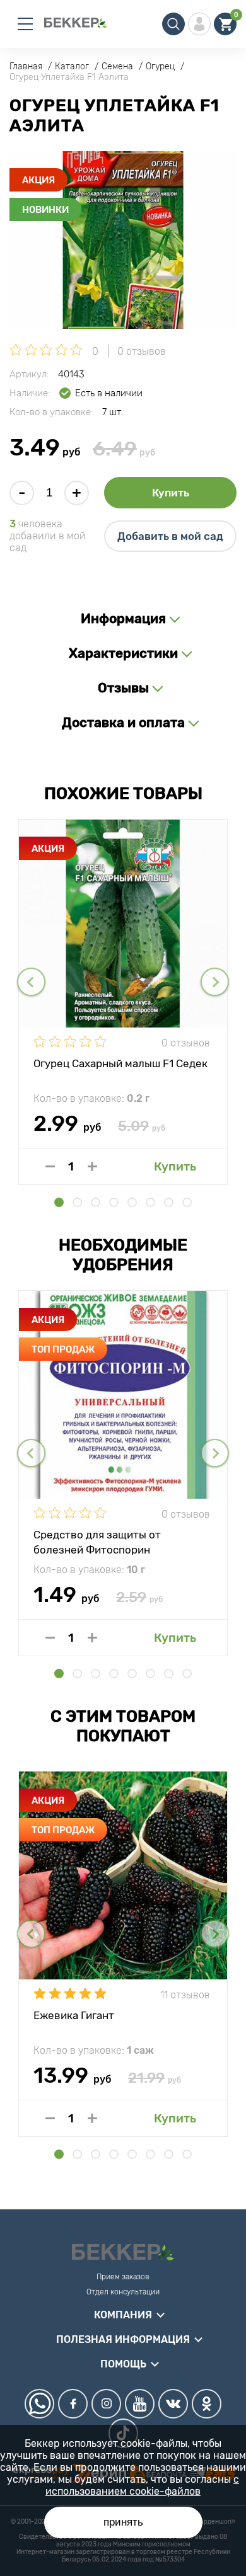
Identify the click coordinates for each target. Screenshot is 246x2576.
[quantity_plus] (92, 1166)
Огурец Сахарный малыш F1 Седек (120, 1063)
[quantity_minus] (50, 1166)
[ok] (207, 2404)
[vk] (173, 2404)
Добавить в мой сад (170, 536)
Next (215, 982)
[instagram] (106, 2404)
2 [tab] (77, 1202)
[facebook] (73, 2404)
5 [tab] (132, 1202)
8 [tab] (187, 1202)
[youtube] (140, 2404)
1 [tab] (59, 1202)
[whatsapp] (39, 2404)
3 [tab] (96, 1202)
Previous (31, 982)
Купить (171, 493)
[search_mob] (173, 24)
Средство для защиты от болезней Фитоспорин (97, 1542)
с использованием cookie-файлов (142, 2485)
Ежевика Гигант (74, 2015)
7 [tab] (169, 1202)
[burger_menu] (25, 24)
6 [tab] (150, 1202)
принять (123, 2522)
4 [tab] (114, 1202)
